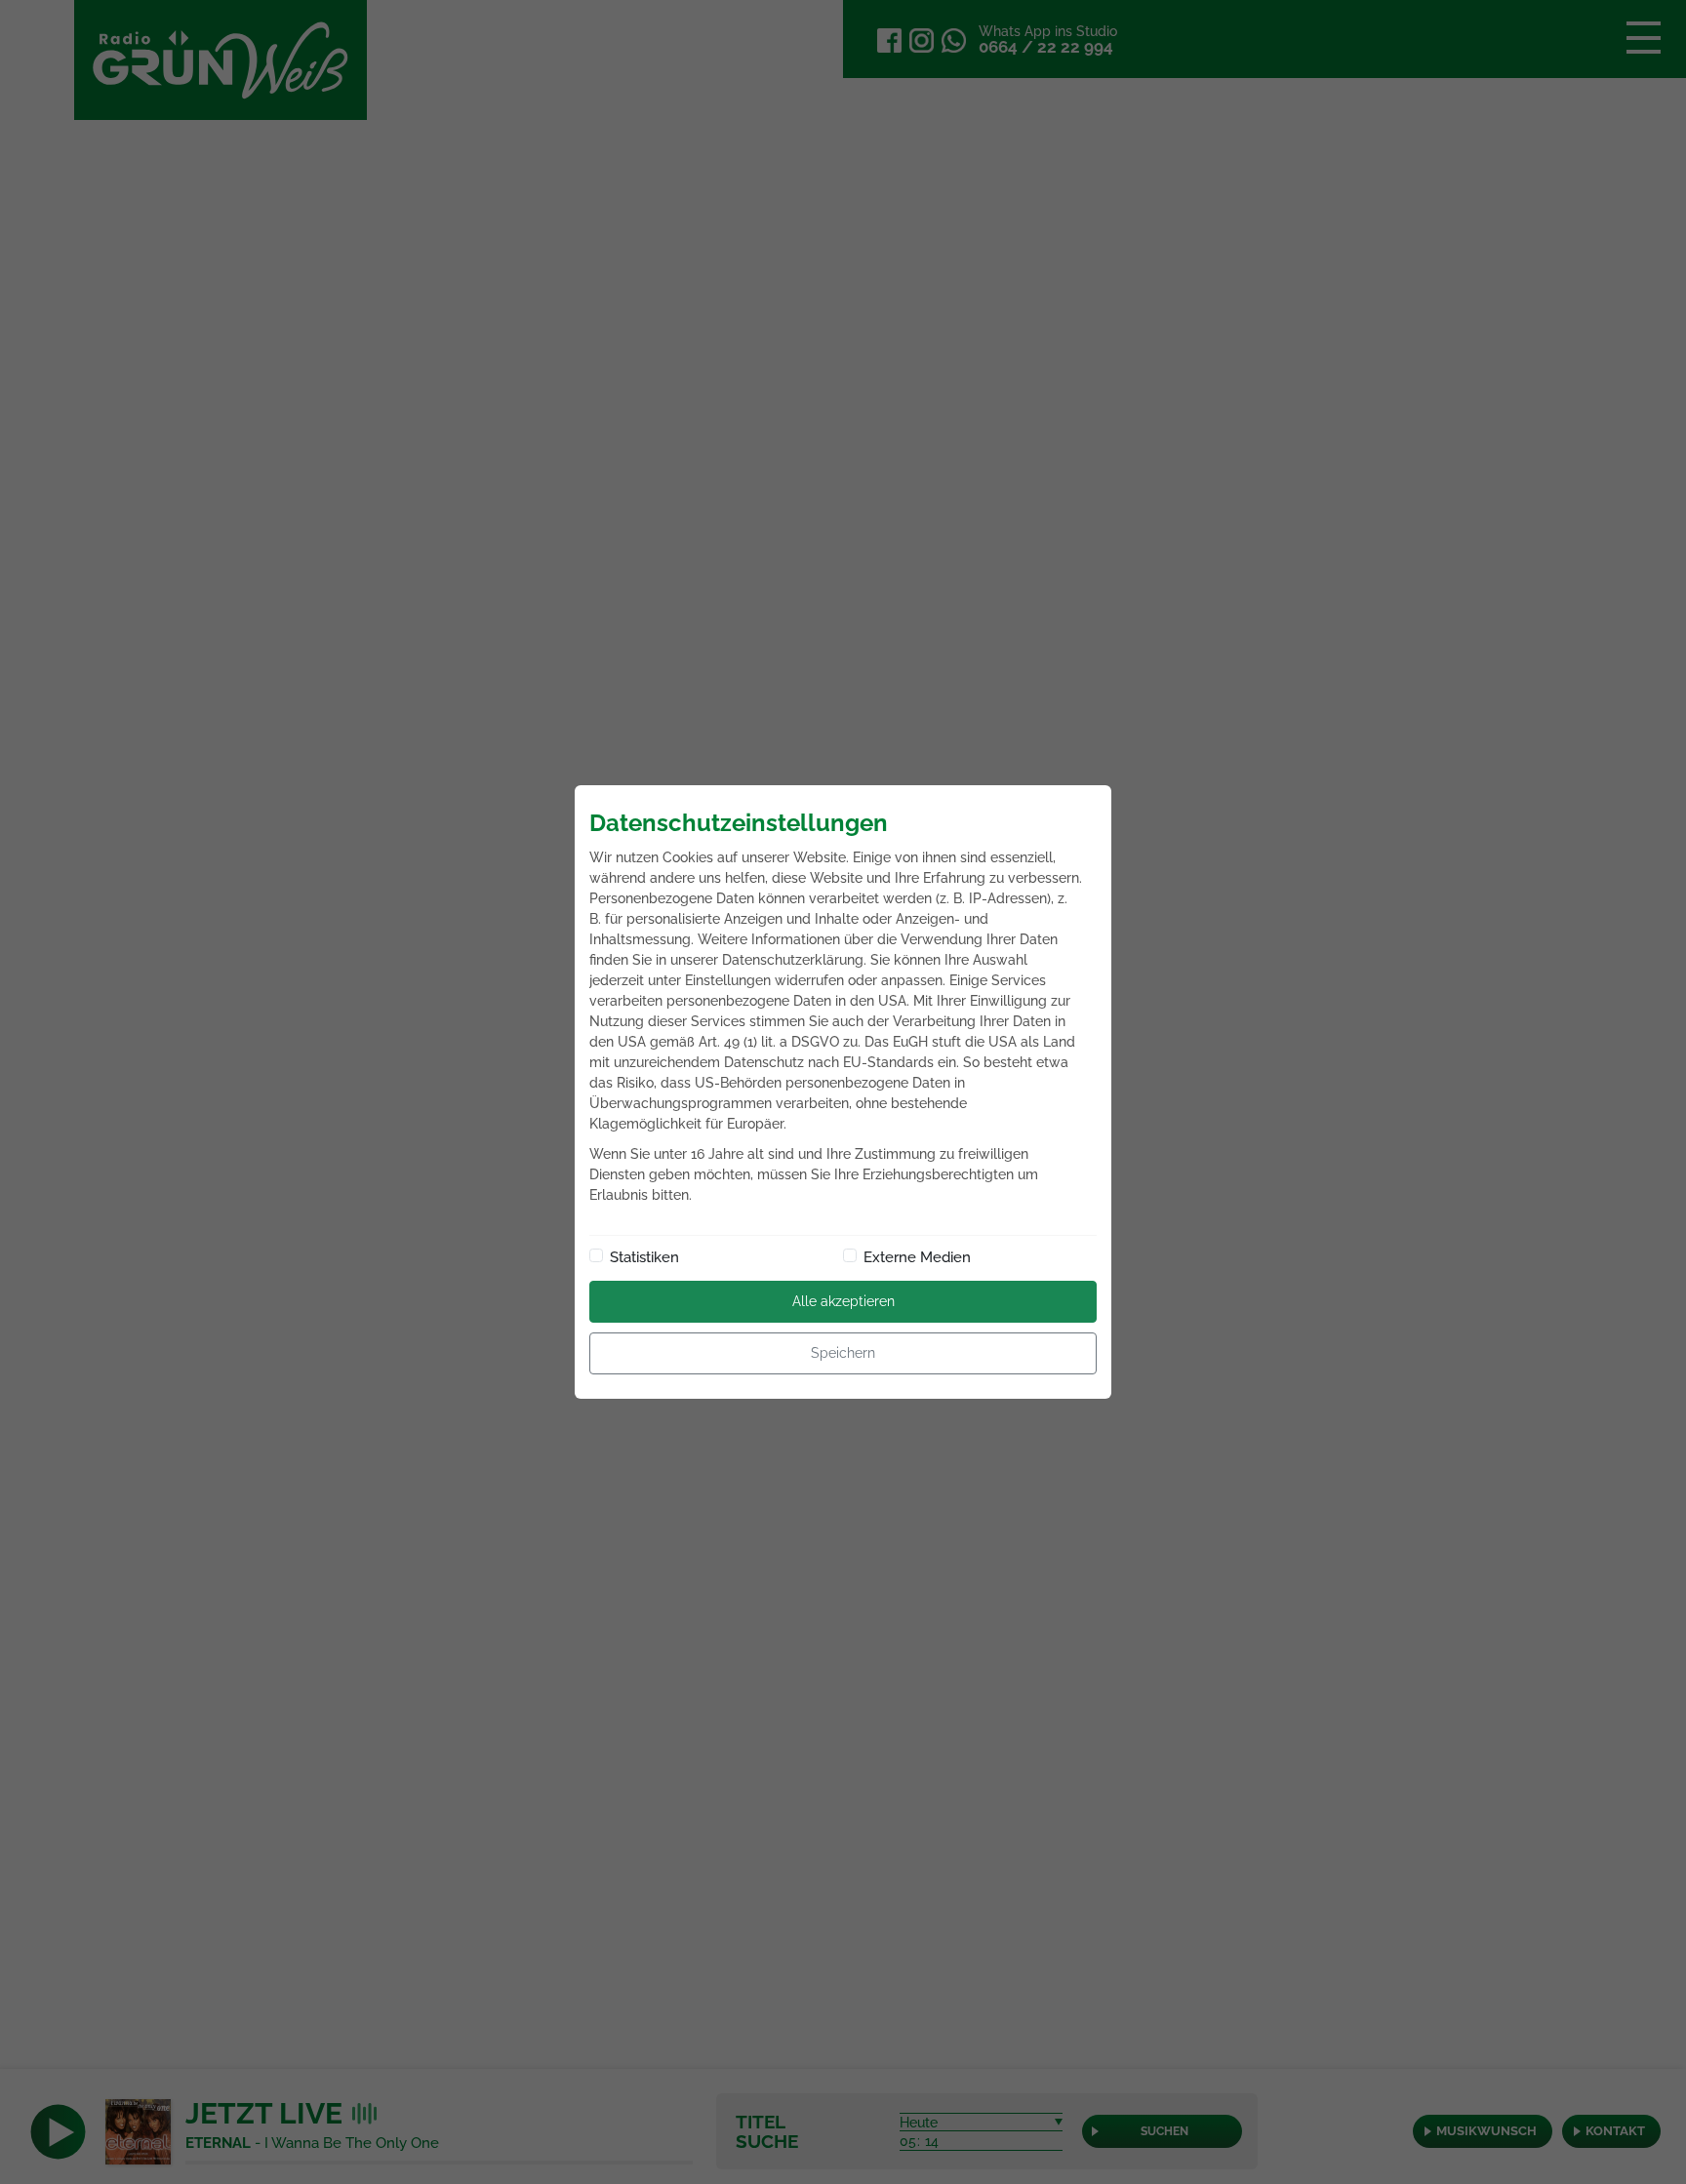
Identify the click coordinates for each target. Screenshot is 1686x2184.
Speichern (843, 1353)
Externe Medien (917, 1257)
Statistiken (644, 1257)
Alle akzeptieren (843, 1301)
